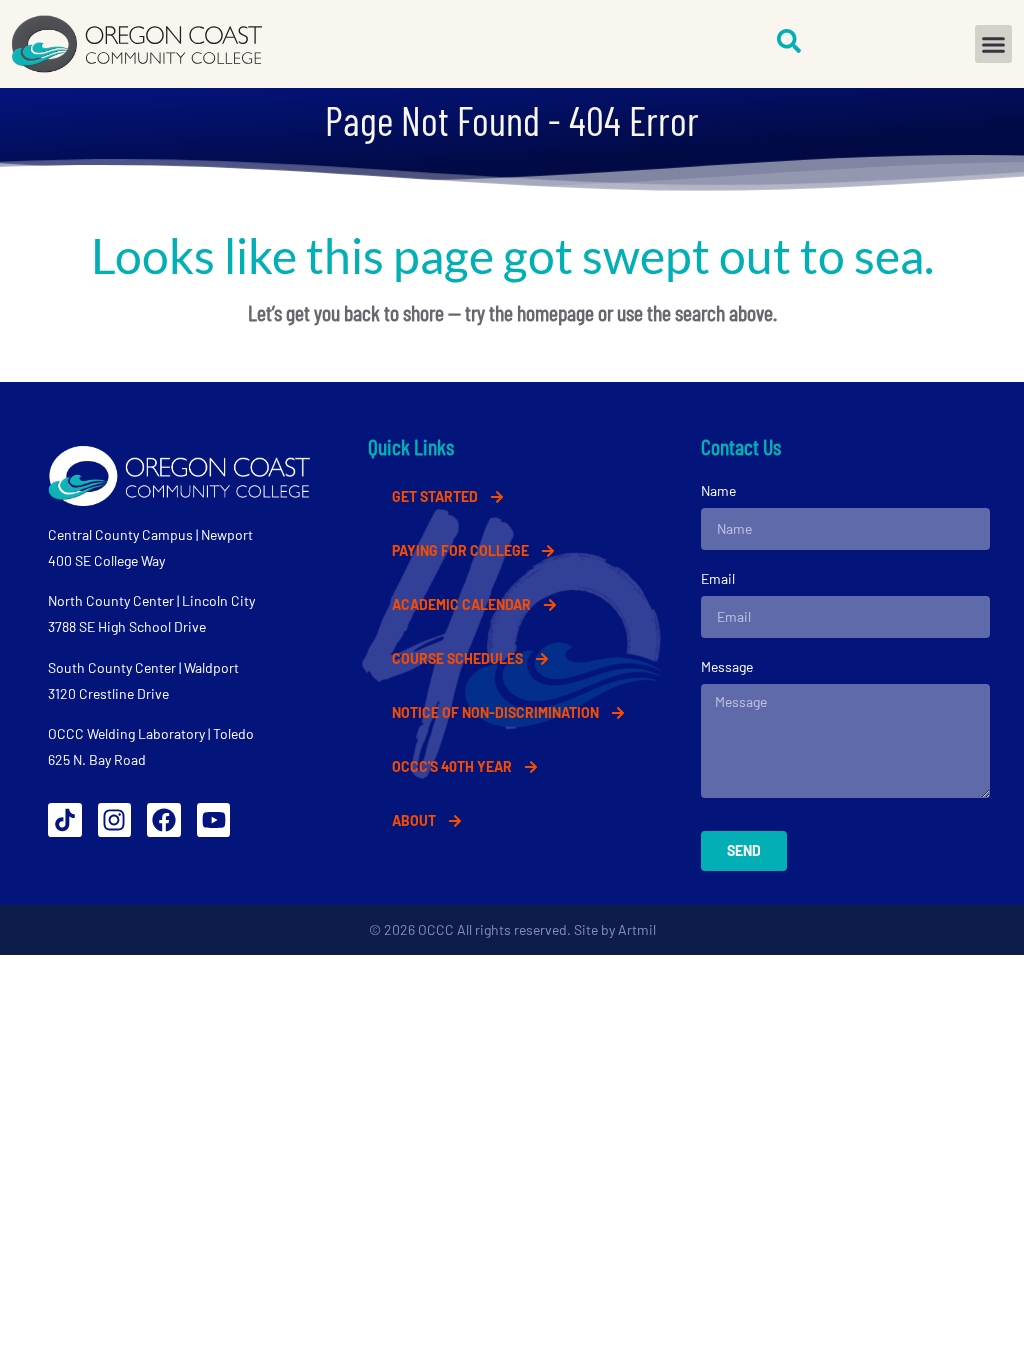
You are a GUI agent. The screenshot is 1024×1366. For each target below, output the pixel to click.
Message (727, 666)
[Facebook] (164, 820)
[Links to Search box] (789, 41)
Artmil (637, 929)
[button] (994, 44)
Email (718, 578)
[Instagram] (115, 820)
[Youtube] (214, 820)
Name (718, 490)
